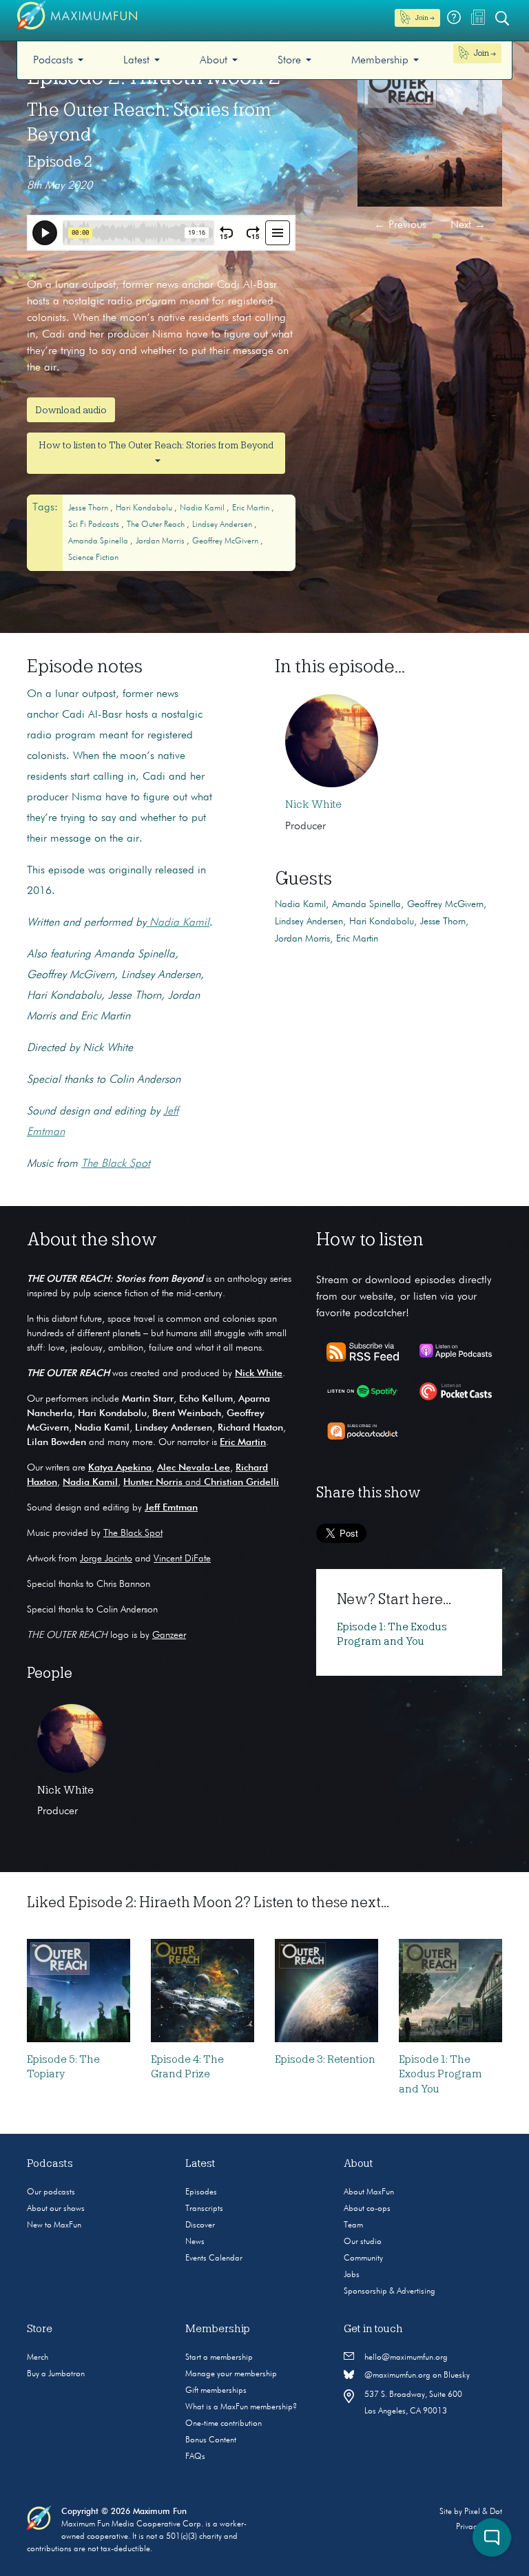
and (201, 1482)
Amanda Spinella (99, 541)
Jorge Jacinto (106, 1559)
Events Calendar (214, 2258)
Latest (136, 61)
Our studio (363, 2242)
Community (363, 2258)
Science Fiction (93, 558)
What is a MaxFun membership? (241, 2407)
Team (353, 2225)
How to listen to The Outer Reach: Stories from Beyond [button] (156, 445)
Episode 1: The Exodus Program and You (440, 2074)
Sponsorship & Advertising (390, 2292)
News (195, 2242)
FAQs (195, 2457)
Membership (380, 61)
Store (289, 61)
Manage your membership (231, 2374)
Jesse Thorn (89, 508)
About (214, 61)
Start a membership (219, 2358)
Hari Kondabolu (145, 508)
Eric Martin (252, 508)
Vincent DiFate (182, 1559)
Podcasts (53, 61)
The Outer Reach (157, 525)
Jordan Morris (161, 541)
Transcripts (204, 2209)
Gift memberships (216, 2391)
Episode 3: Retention (325, 2059)
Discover (200, 2225)
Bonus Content (211, 2440)
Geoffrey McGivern (226, 541)
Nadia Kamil (203, 508)
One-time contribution (224, 2424)
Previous (400, 225)
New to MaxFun (54, 2225)
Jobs (352, 2275)
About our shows (56, 2209)
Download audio (71, 410)
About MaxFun (369, 2192)
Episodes (201, 2192)
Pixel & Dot (483, 2512)
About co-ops (367, 2209)
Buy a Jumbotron (56, 2374)
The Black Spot (133, 1533)
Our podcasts (51, 2192)
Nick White (313, 804)
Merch (38, 2358)
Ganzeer (169, 1635)
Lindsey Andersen (223, 525)
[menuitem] (58, 60)
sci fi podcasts (95, 525)
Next (468, 225)
